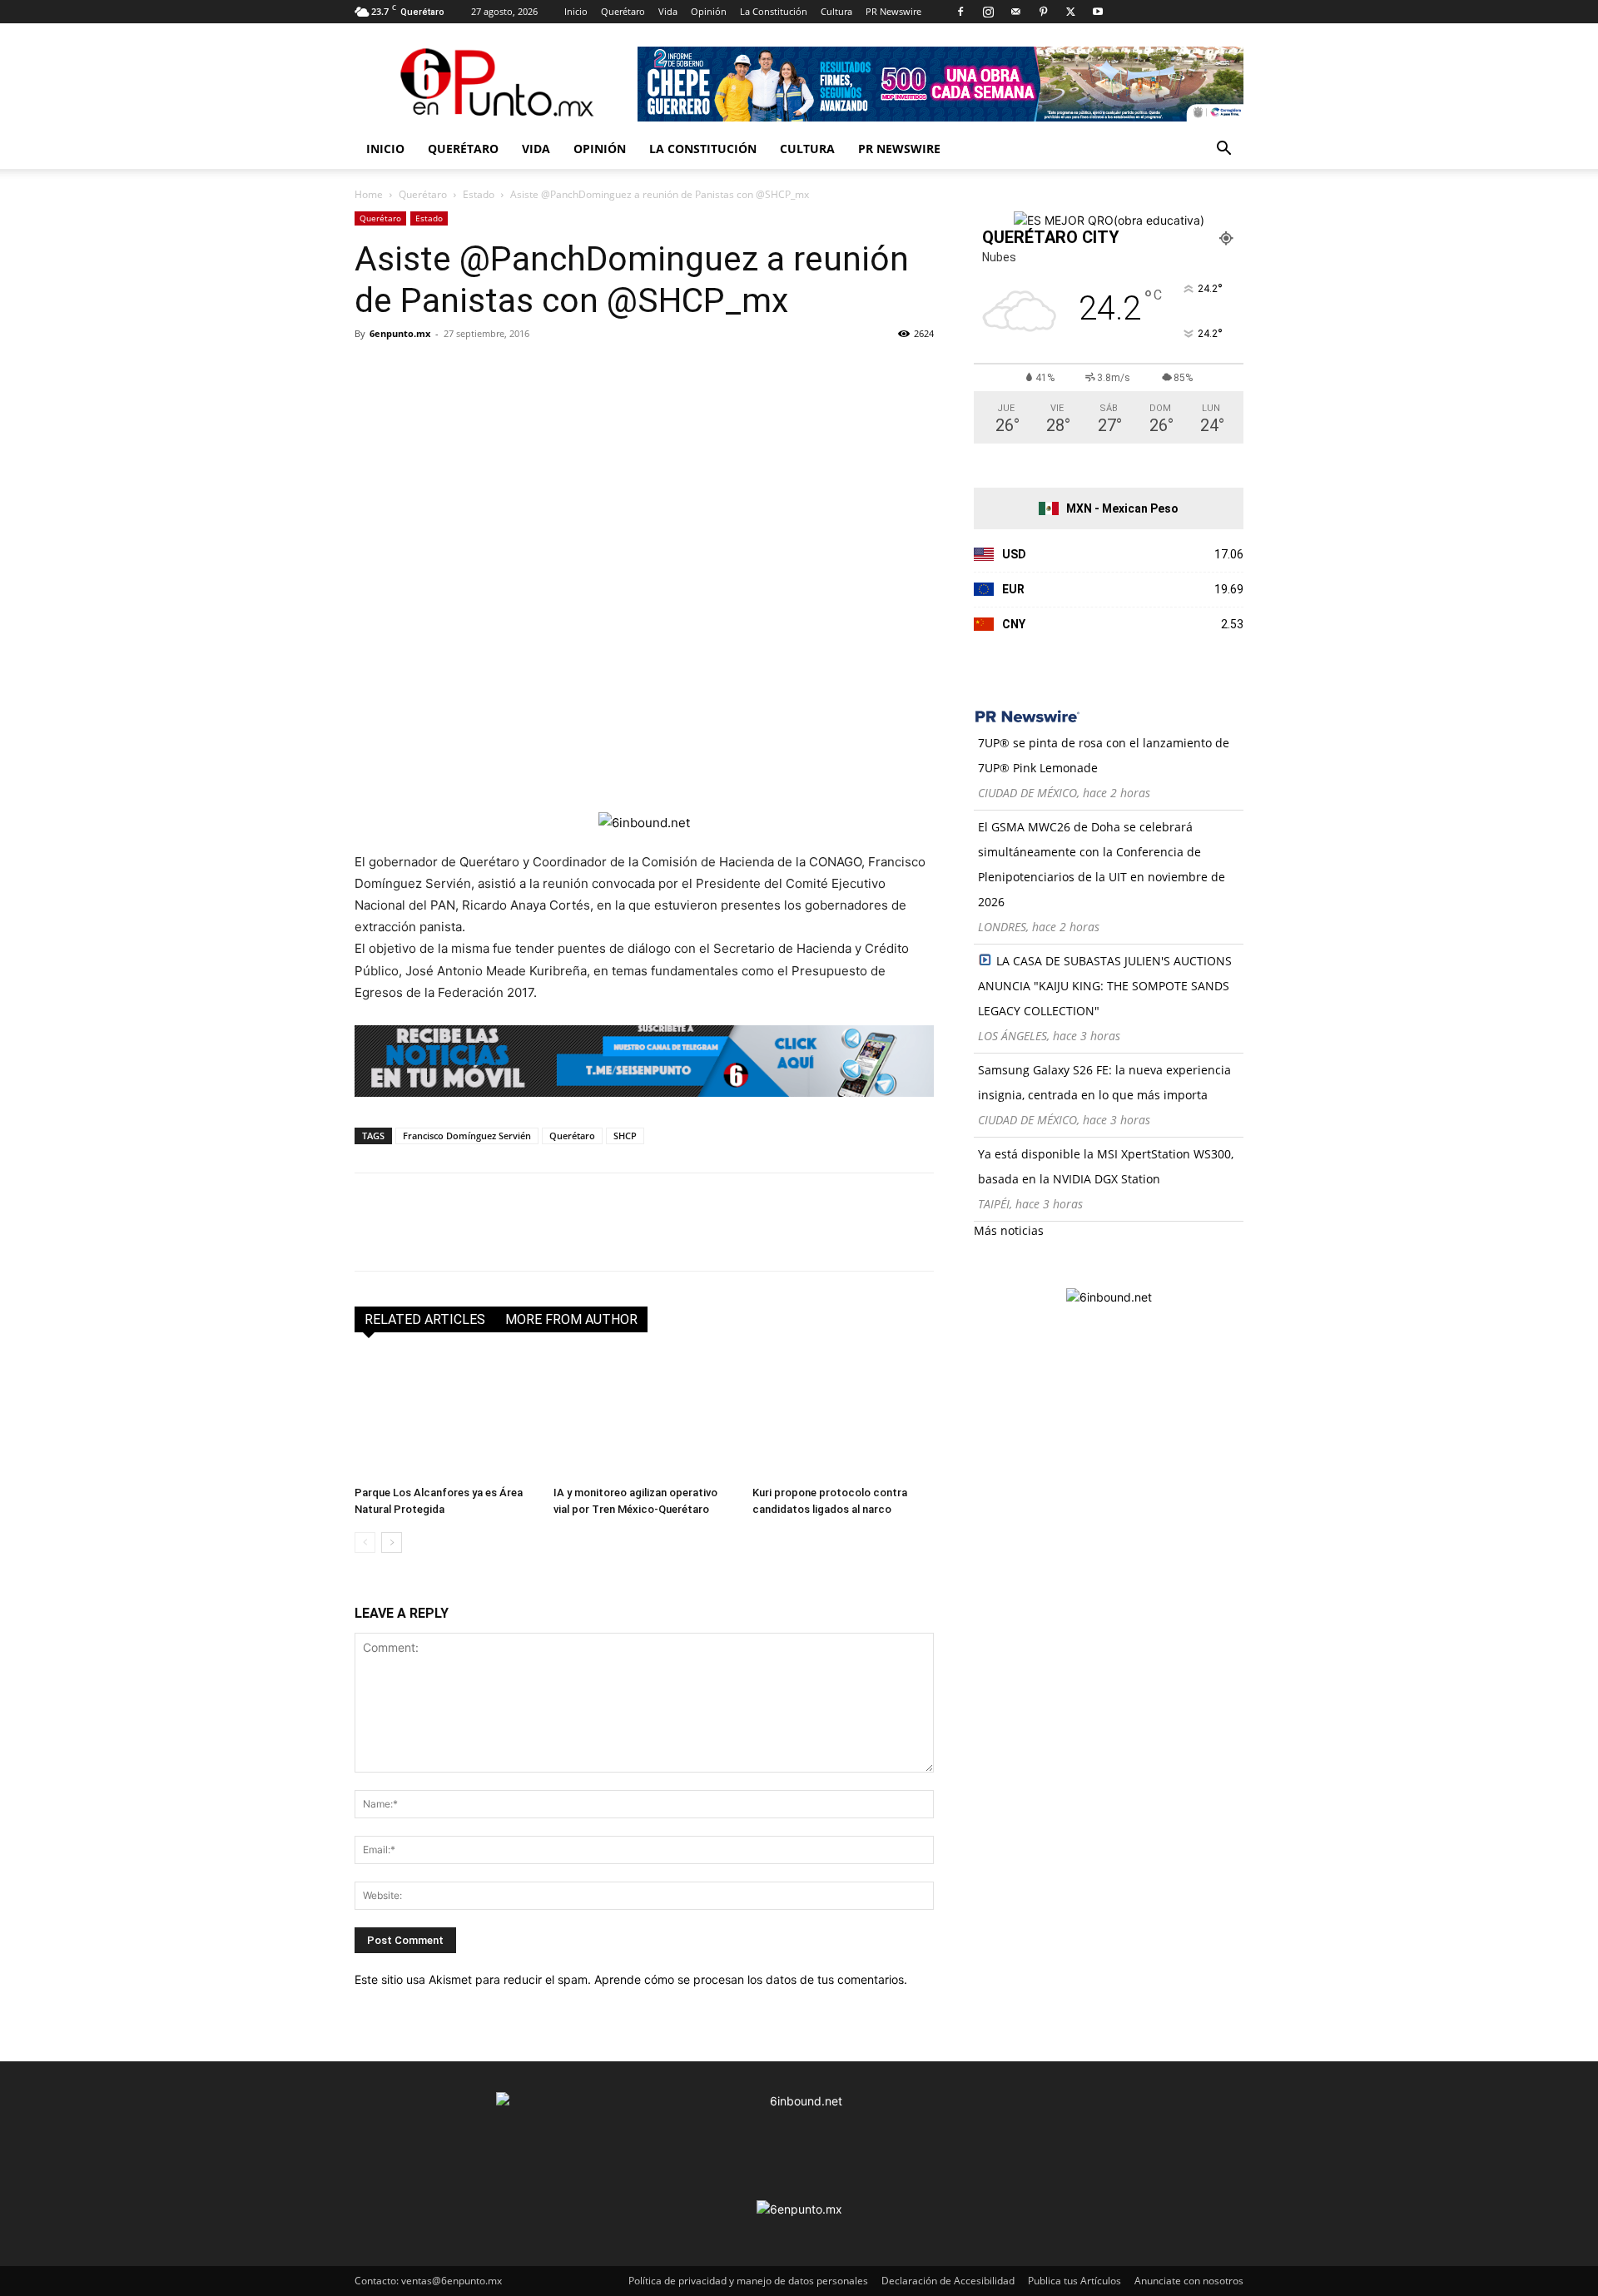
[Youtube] (1098, 12)
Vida (668, 11)
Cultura (836, 11)
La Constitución (774, 11)
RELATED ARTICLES (425, 1319)
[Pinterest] (1043, 12)
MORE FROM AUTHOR (571, 1319)
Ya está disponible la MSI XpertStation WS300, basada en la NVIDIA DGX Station (1106, 1166)
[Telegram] (524, 371)
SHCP (625, 1136)
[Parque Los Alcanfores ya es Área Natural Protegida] (445, 1416)
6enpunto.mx (400, 333)
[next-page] (392, 1542)
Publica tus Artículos (1074, 2281)
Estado (479, 194)
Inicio (576, 11)
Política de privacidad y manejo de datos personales (748, 2281)
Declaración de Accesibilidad (948, 2281)
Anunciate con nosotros (1189, 2281)
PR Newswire (893, 11)
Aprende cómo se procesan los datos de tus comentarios (749, 1979)
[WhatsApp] (486, 371)
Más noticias (1009, 1230)
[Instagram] (988, 12)
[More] (563, 371)
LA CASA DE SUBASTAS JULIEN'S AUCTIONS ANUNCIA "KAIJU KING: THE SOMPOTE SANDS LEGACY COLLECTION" (1105, 986)
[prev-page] (365, 1542)
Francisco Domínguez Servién (467, 1136)
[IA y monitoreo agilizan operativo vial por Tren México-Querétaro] (644, 1416)
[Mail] (1015, 12)
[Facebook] (960, 12)
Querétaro (623, 11)
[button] (1223, 150)
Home (369, 194)
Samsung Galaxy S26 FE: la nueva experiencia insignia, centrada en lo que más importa (1104, 1082)
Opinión (709, 11)
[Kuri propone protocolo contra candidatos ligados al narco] (843, 1416)
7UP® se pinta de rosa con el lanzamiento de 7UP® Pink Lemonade (1104, 755)
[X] (1070, 12)
